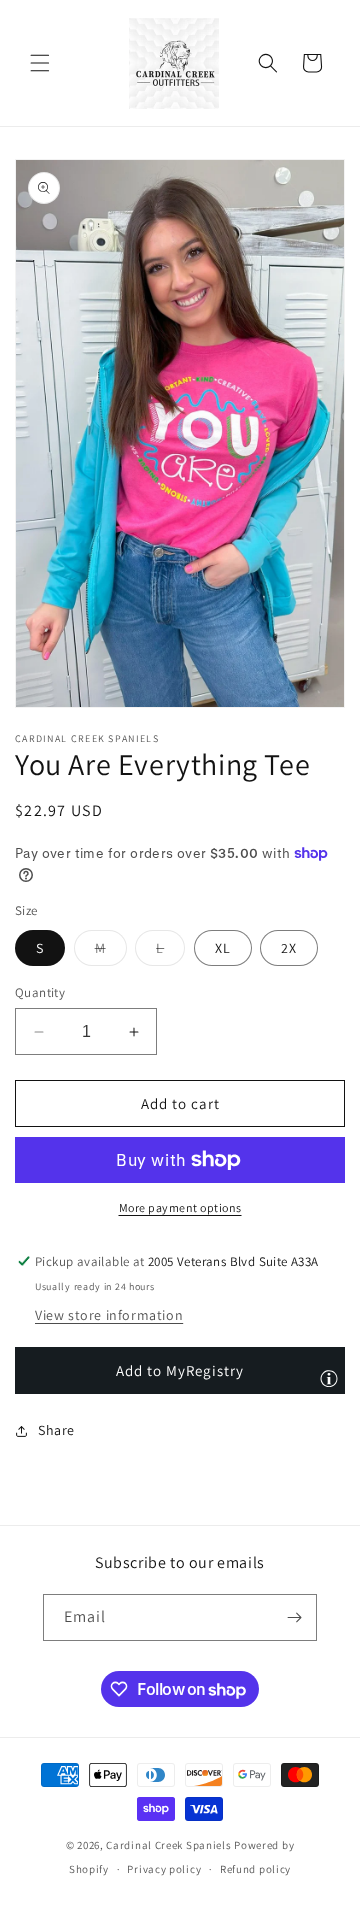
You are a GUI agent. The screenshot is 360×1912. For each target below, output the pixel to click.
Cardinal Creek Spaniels (168, 1845)
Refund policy (255, 1869)
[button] (40, 63)
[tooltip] (329, 1378)
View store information (109, 1315)
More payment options (180, 1207)
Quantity (40, 992)
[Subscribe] (294, 1617)
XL (223, 948)
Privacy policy (164, 1869)
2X (289, 948)
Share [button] (56, 1430)
